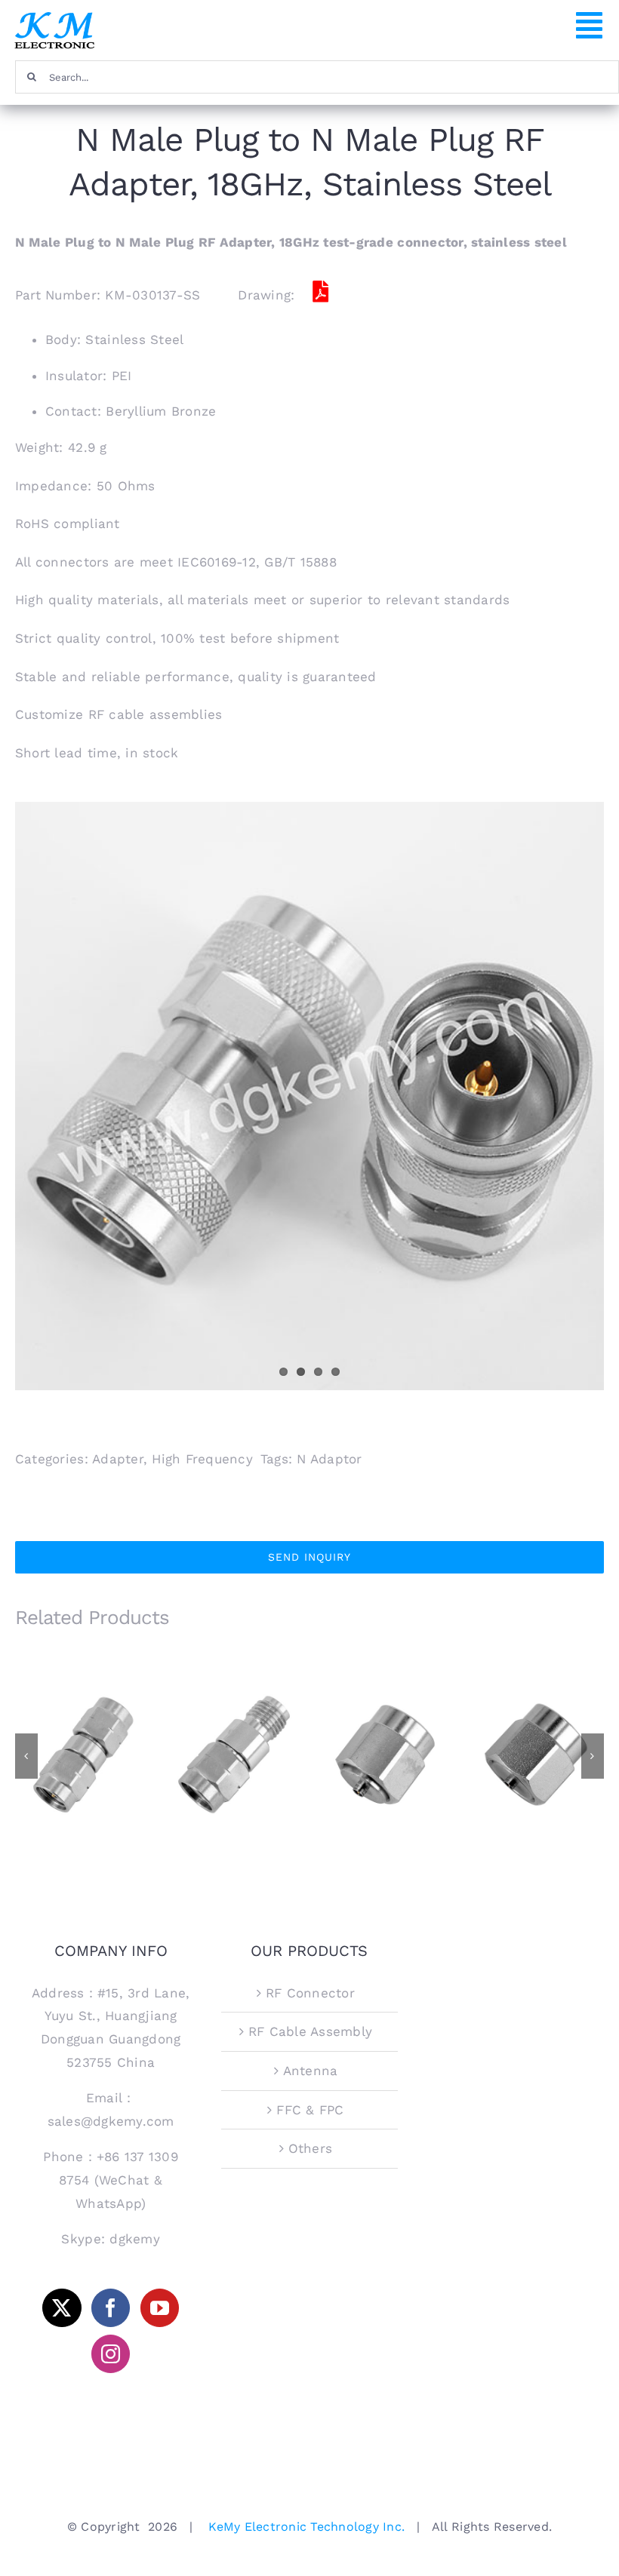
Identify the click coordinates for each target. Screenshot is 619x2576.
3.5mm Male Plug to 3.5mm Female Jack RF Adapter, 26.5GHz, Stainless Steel (234, 1718)
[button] (26, 1756)
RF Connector (310, 1993)
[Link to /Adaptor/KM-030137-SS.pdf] (321, 292)
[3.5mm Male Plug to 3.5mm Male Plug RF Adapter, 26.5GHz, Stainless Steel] (83, 1755)
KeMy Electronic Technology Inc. (306, 2527)
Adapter (118, 1459)
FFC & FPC (310, 2110)
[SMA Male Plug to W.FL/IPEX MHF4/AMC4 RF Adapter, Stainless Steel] (385, 1755)
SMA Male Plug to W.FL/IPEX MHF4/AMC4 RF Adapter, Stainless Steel (385, 1718)
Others (311, 2148)
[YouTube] (160, 2308)
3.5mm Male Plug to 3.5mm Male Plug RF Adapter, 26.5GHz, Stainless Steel (83, 1724)
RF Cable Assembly (310, 2031)
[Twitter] (62, 2308)
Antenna (311, 2071)
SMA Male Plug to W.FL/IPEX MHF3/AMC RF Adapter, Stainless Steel (536, 1718)
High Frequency (202, 1459)
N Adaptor (329, 1459)
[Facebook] (111, 2308)
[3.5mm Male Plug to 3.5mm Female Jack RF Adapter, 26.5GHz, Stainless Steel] (234, 1755)
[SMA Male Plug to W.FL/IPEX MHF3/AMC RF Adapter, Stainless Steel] (536, 1755)
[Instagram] (111, 2354)
